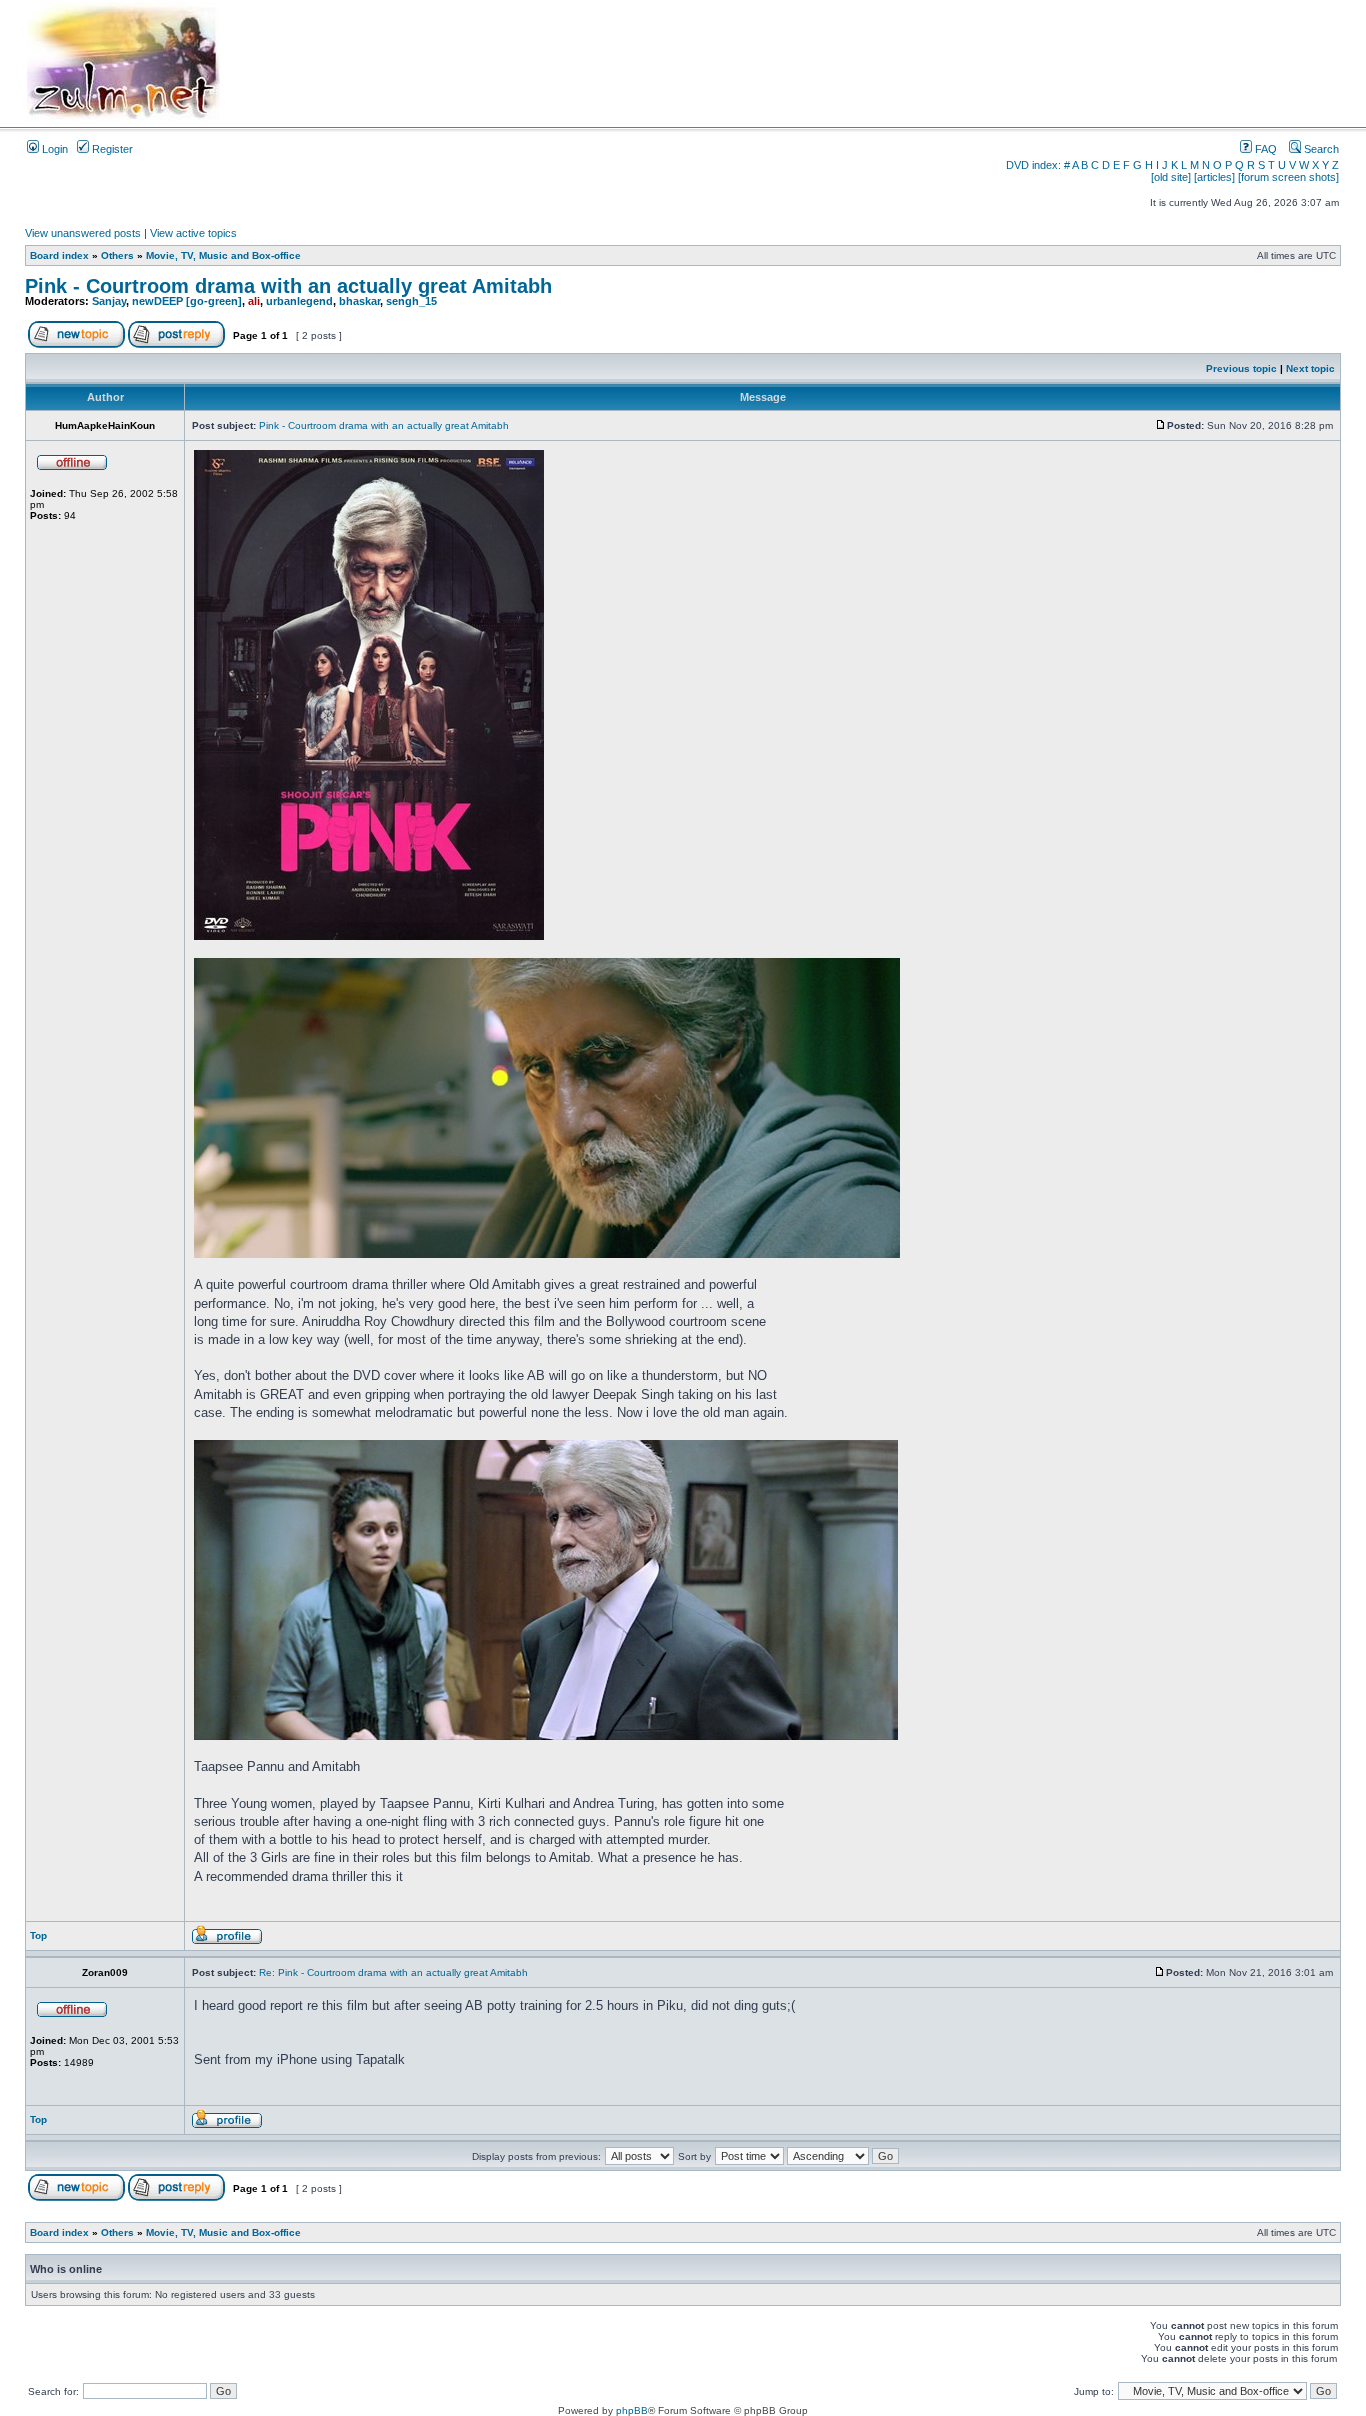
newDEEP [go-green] (187, 301)
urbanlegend (299, 301)
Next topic (1310, 368)
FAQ (1264, 149)
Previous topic (1241, 368)
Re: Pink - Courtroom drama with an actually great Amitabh (393, 1972)
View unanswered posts (83, 233)
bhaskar (359, 301)
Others (117, 255)
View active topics (193, 233)
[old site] (1171, 177)
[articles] (1214, 177)
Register (111, 149)
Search (1320, 149)
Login (53, 149)
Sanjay (109, 301)
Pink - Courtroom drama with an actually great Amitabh (288, 286)
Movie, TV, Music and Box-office (223, 255)
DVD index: (1033, 165)
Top (38, 1935)
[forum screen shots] (1288, 177)
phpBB (632, 2410)
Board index (59, 255)
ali (254, 301)
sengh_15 (411, 301)
